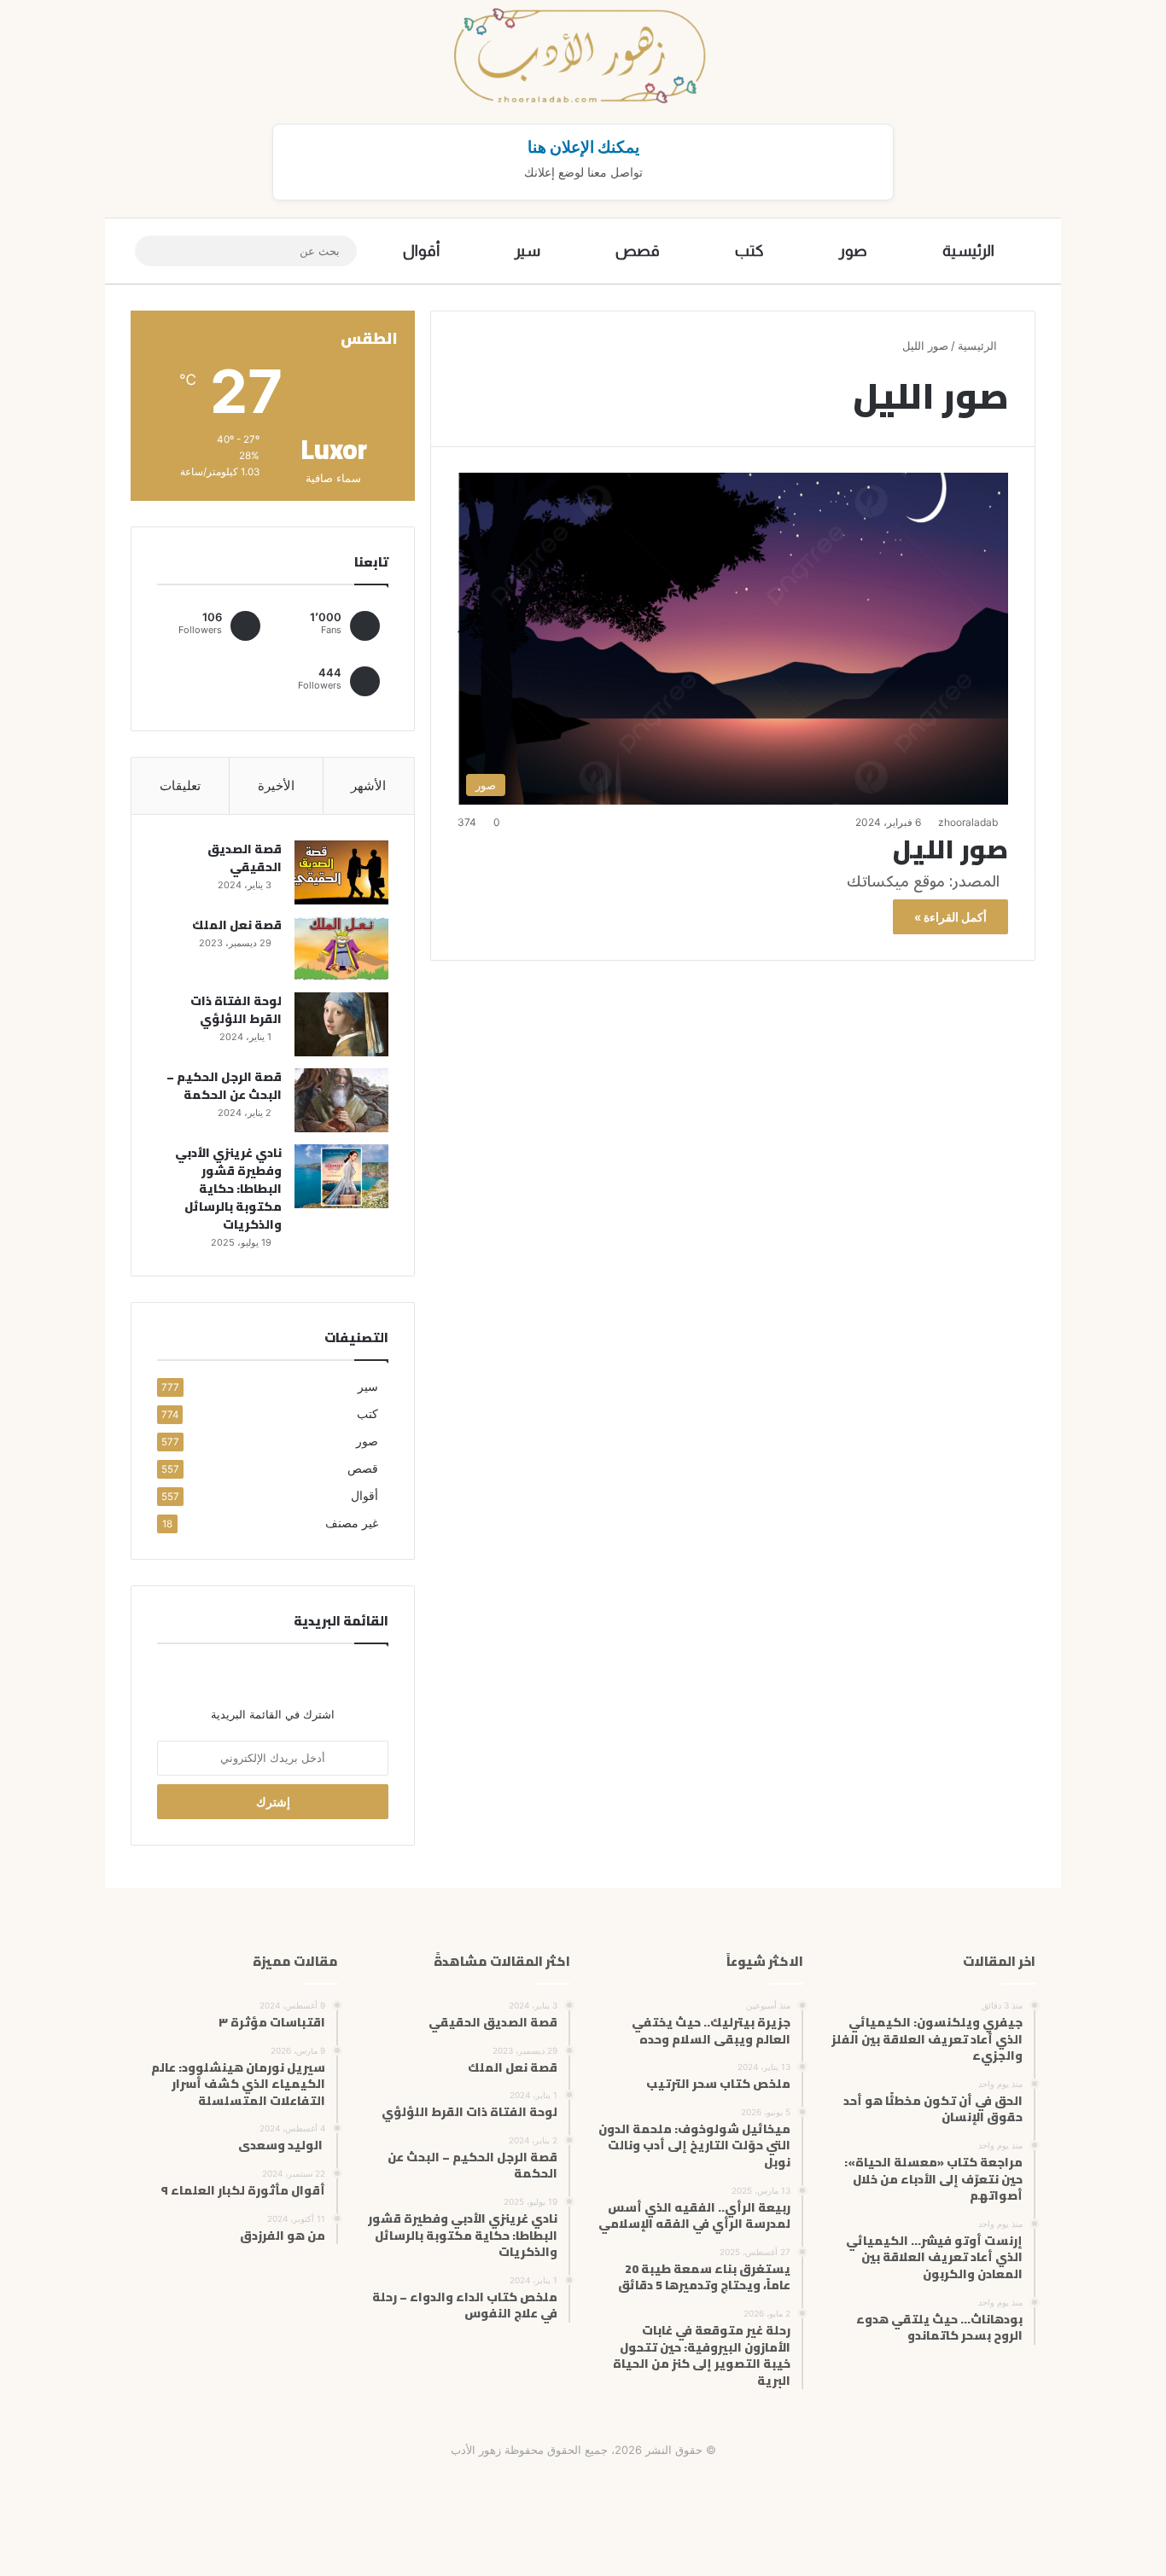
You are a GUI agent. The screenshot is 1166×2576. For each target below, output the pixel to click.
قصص (638, 251)
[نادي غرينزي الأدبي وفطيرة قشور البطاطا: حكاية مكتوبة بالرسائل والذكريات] (341, 1176)
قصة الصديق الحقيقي (245, 858)
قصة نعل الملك (237, 925)
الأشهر (368, 785)
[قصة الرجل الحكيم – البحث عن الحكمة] (341, 1100)
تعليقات (180, 785)
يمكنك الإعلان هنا (583, 147)
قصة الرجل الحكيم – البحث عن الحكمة (224, 1086)
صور (853, 251)
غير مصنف (352, 1523)
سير (528, 251)
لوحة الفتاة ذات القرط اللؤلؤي (236, 1010)
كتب (749, 251)
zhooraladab (968, 822)
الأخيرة (276, 785)
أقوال (421, 251)
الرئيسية (968, 251)
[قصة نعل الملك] (341, 948)
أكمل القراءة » (950, 917)
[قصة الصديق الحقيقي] (341, 872)
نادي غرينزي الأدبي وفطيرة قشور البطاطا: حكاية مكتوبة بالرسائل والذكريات (228, 1189)
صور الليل (950, 849)
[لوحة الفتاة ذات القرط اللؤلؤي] (341, 1024)
